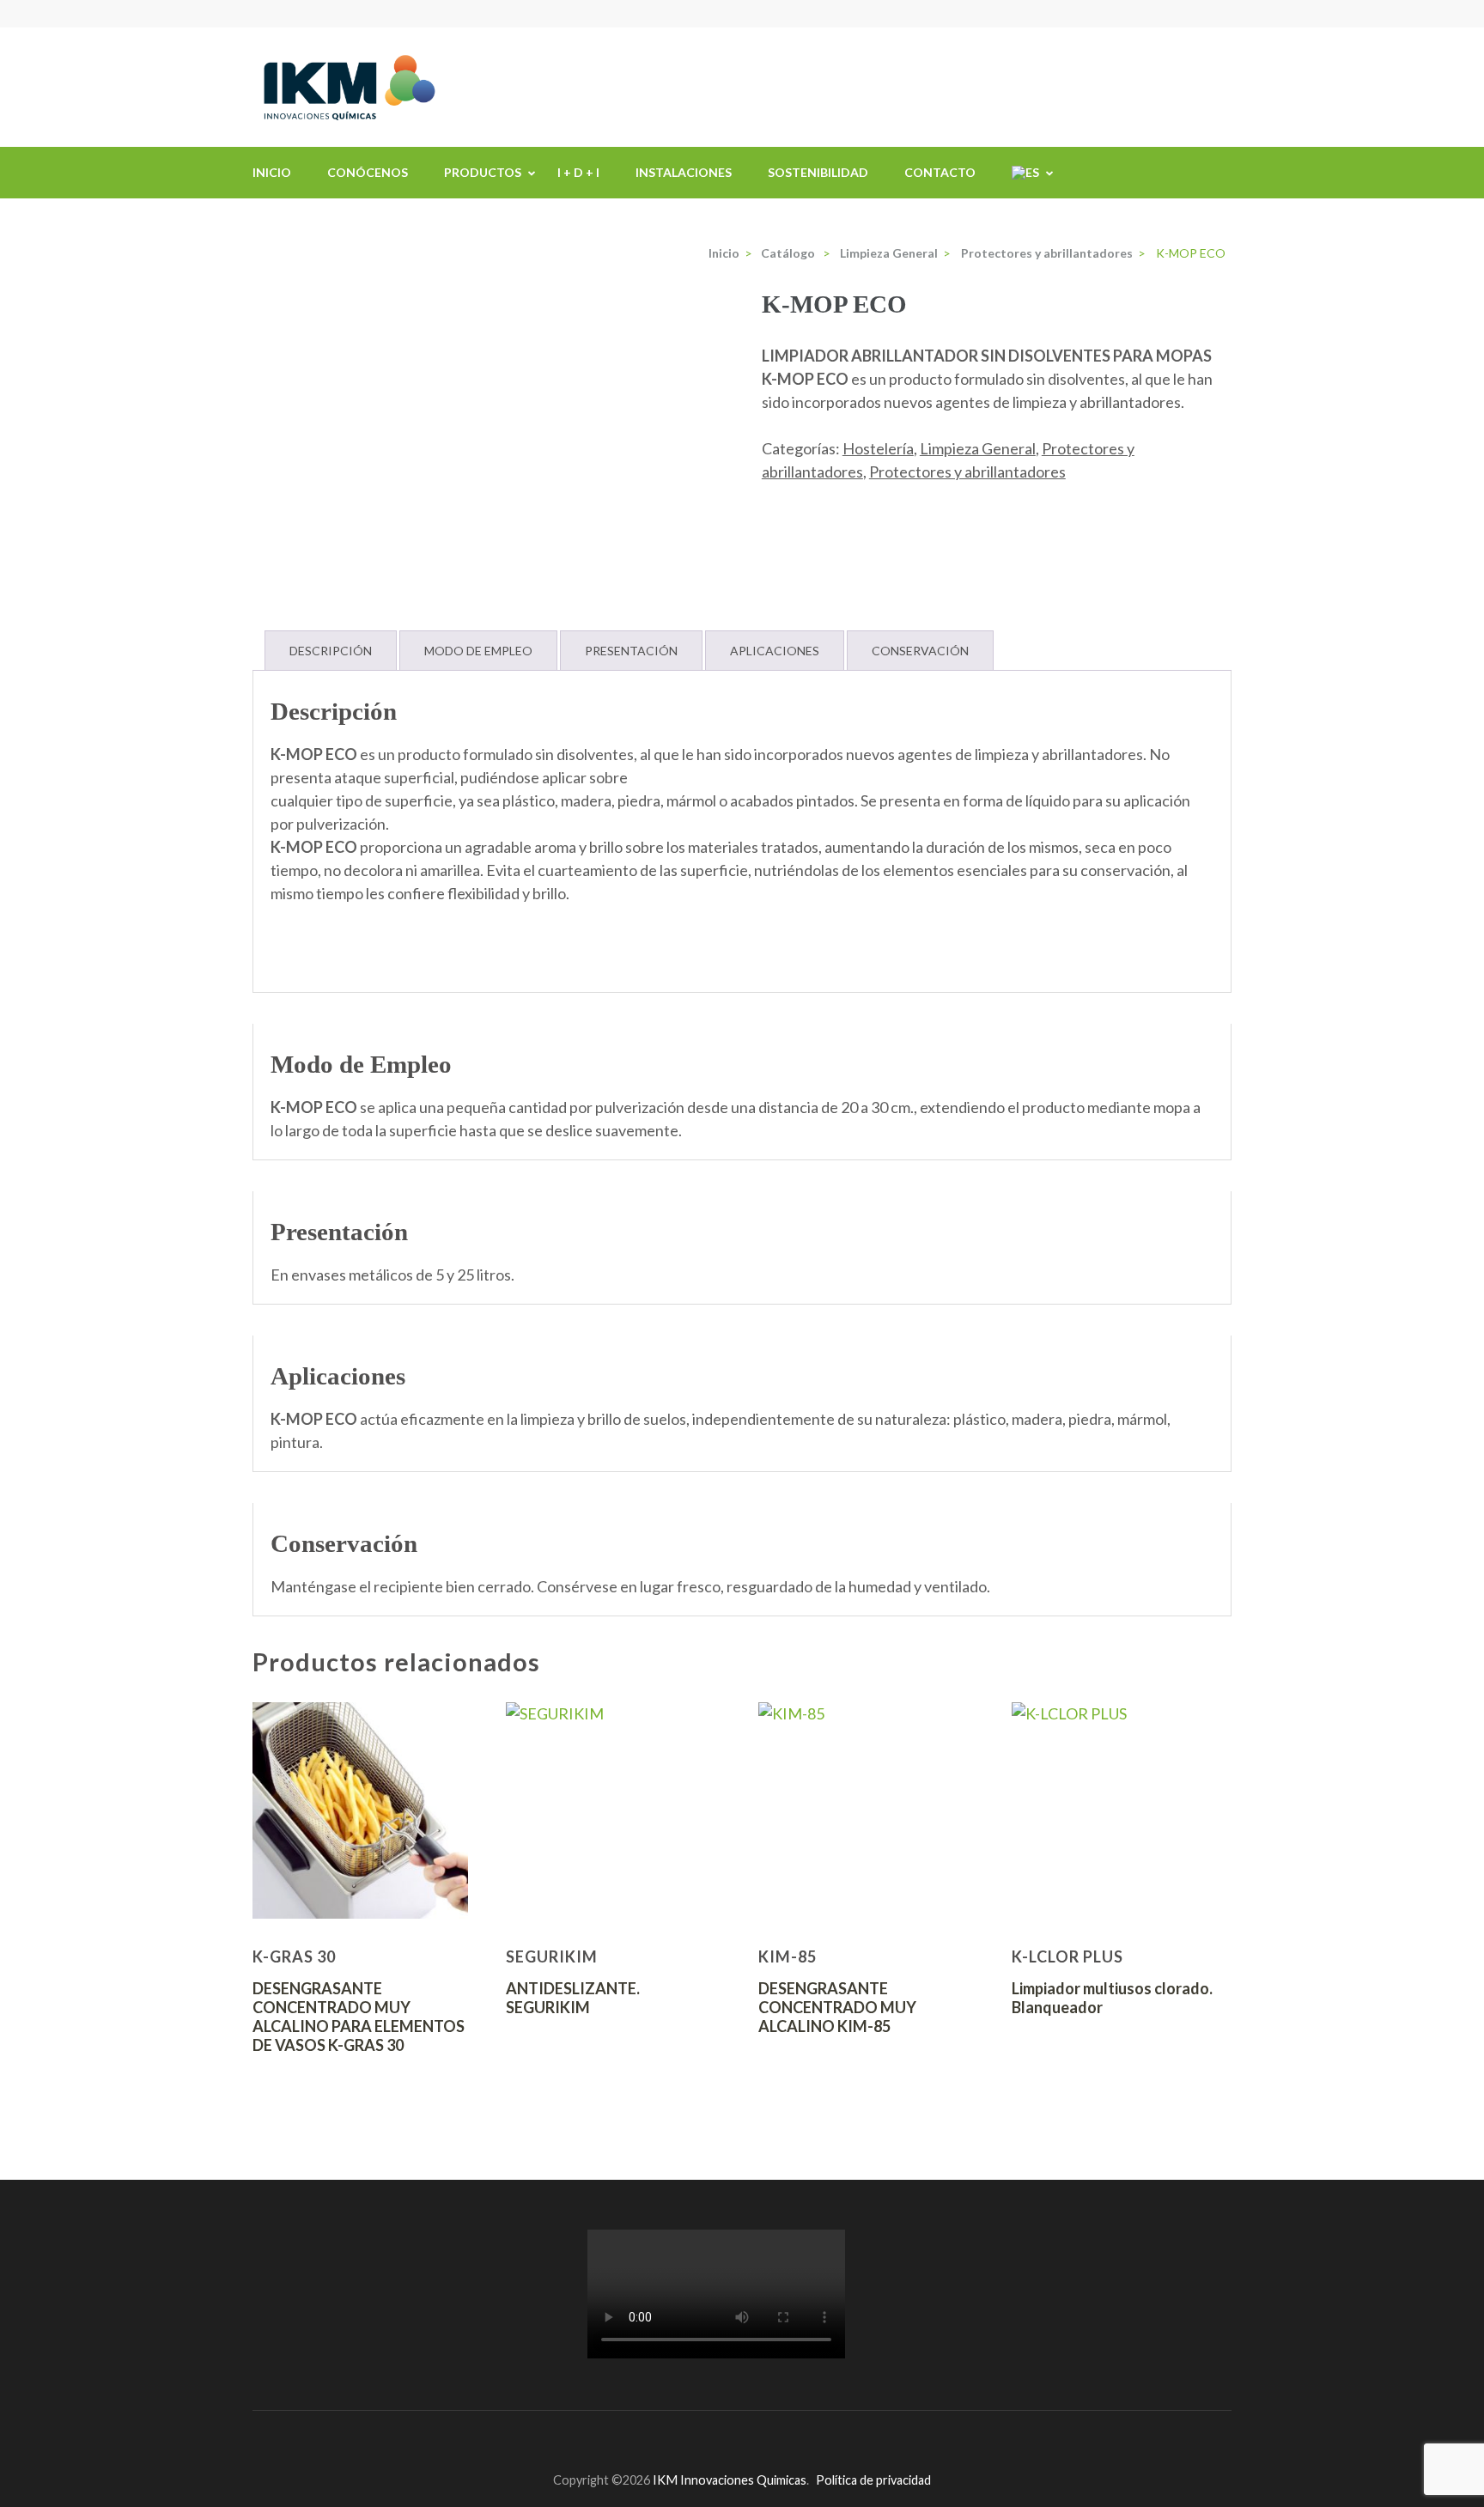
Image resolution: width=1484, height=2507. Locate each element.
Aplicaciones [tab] (775, 651)
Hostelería (878, 448)
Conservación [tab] (920, 651)
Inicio (272, 172)
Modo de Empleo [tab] (478, 651)
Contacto (940, 172)
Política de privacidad (873, 2480)
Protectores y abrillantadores (967, 472)
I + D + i (578, 172)
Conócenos (368, 172)
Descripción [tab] (331, 651)
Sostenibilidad (818, 172)
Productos (483, 172)
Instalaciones (684, 172)
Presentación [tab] (631, 651)
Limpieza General (978, 448)
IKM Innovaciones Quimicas (730, 2480)
